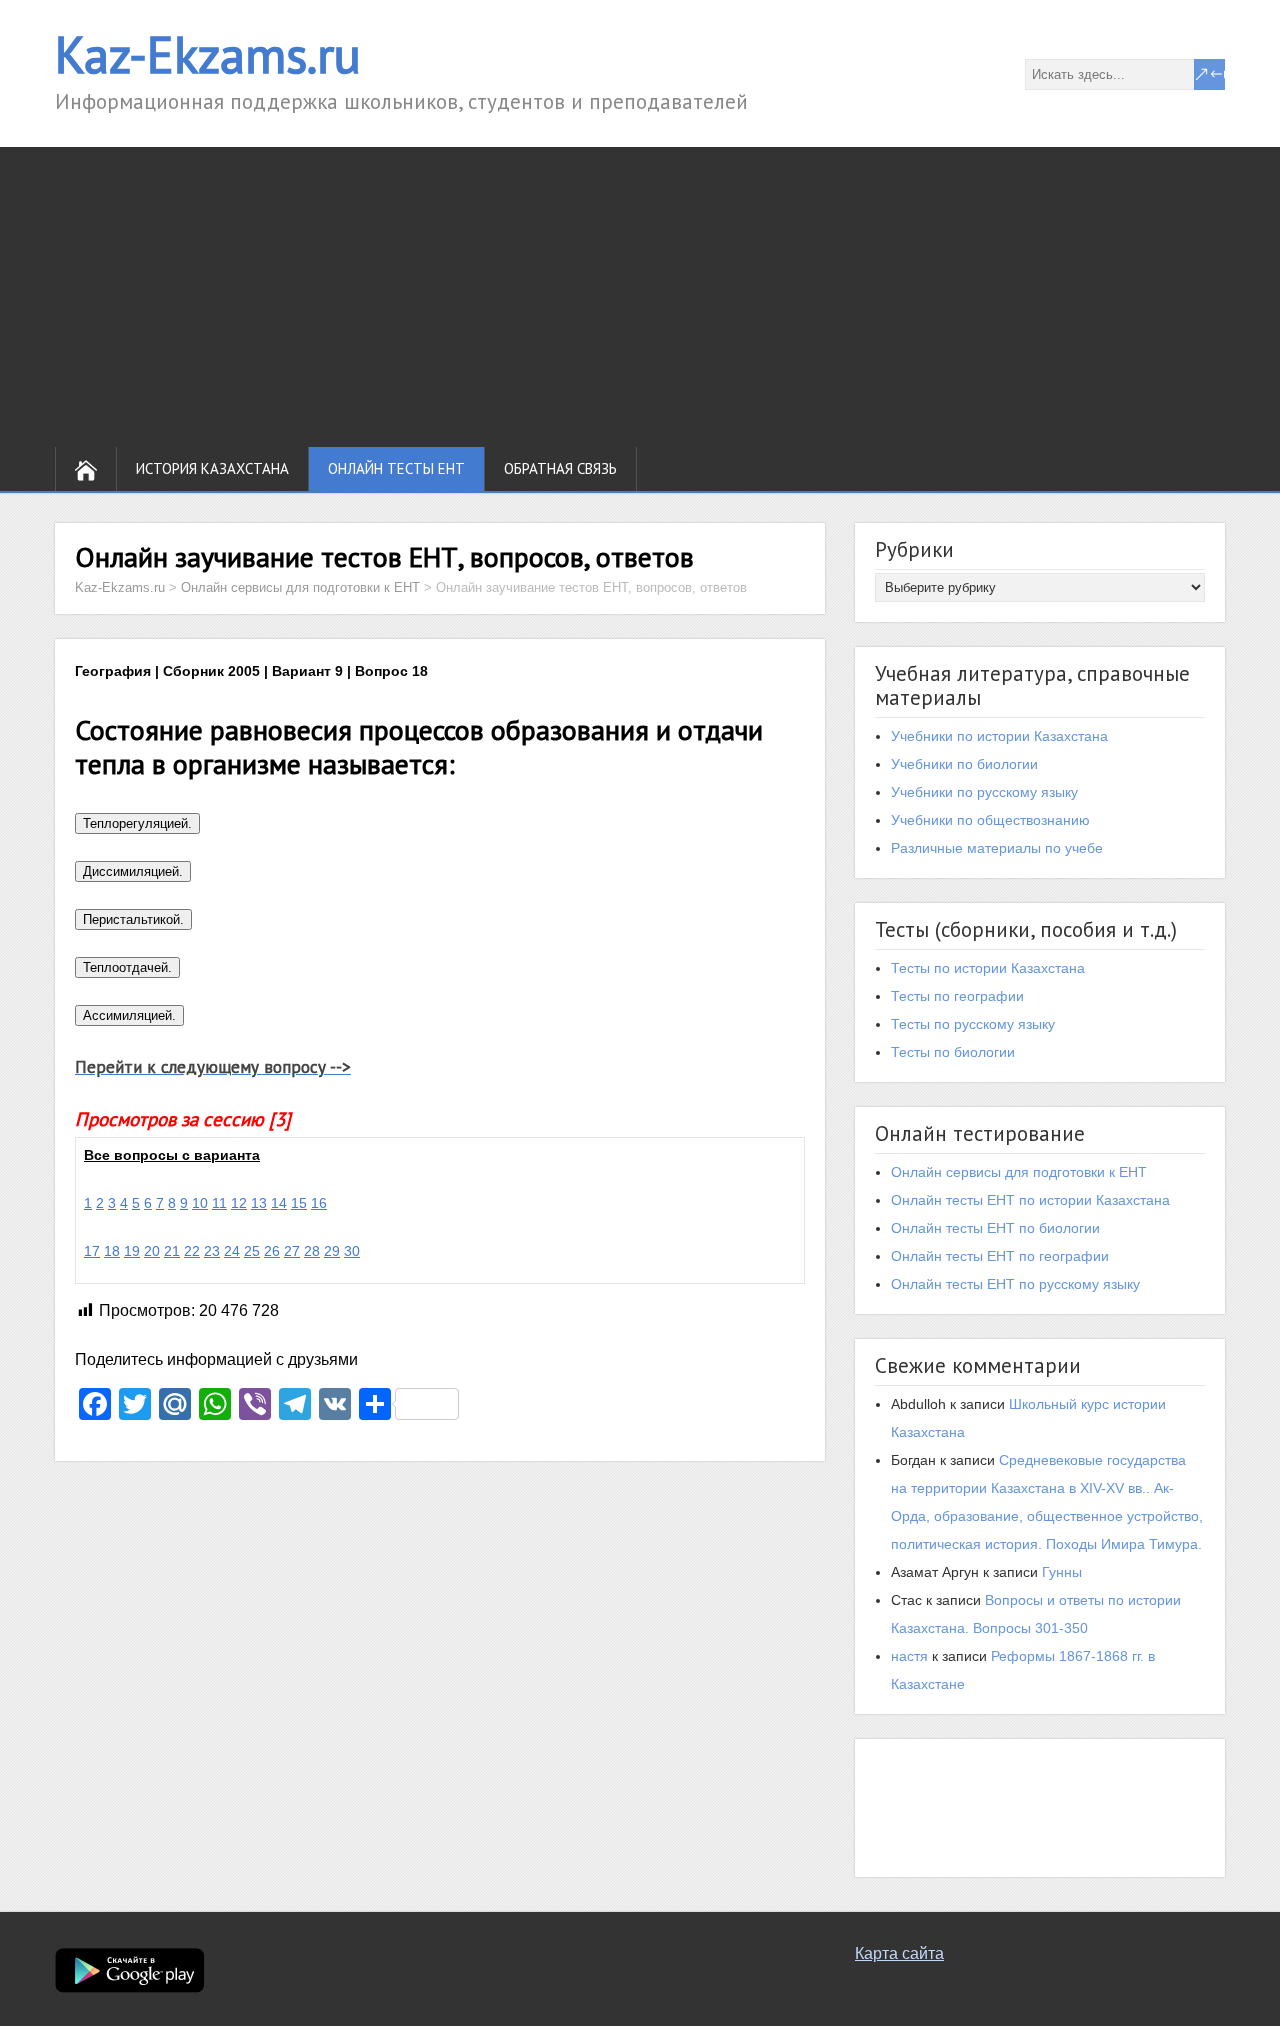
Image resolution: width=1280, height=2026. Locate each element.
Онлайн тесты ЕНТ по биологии (995, 1228)
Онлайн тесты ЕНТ (396, 468)
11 (219, 1203)
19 (132, 1251)
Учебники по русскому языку (984, 792)
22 (192, 1251)
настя (909, 1656)
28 (312, 1251)
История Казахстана (212, 468)
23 (212, 1251)
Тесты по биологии (953, 1052)
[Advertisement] (640, 297)
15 (299, 1203)
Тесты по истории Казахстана (988, 968)
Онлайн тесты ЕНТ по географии (1000, 1256)
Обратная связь (560, 468)
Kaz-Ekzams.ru (208, 54)
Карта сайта (899, 1953)
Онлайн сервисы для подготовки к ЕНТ (1019, 1172)
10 (200, 1203)
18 (112, 1251)
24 (232, 1251)
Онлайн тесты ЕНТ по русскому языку (1015, 1284)
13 (259, 1203)
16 (319, 1203)
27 (292, 1251)
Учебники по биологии (964, 764)
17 (92, 1251)
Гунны (1062, 1572)
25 (252, 1251)
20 (152, 1251)
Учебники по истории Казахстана (999, 736)
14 (279, 1203)
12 (239, 1203)
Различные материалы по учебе (997, 848)
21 (172, 1251)
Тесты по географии (957, 996)
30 (352, 1251)
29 (332, 1251)
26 (272, 1251)
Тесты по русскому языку (973, 1024)
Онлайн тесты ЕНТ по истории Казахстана (1030, 1200)
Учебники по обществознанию (990, 820)
